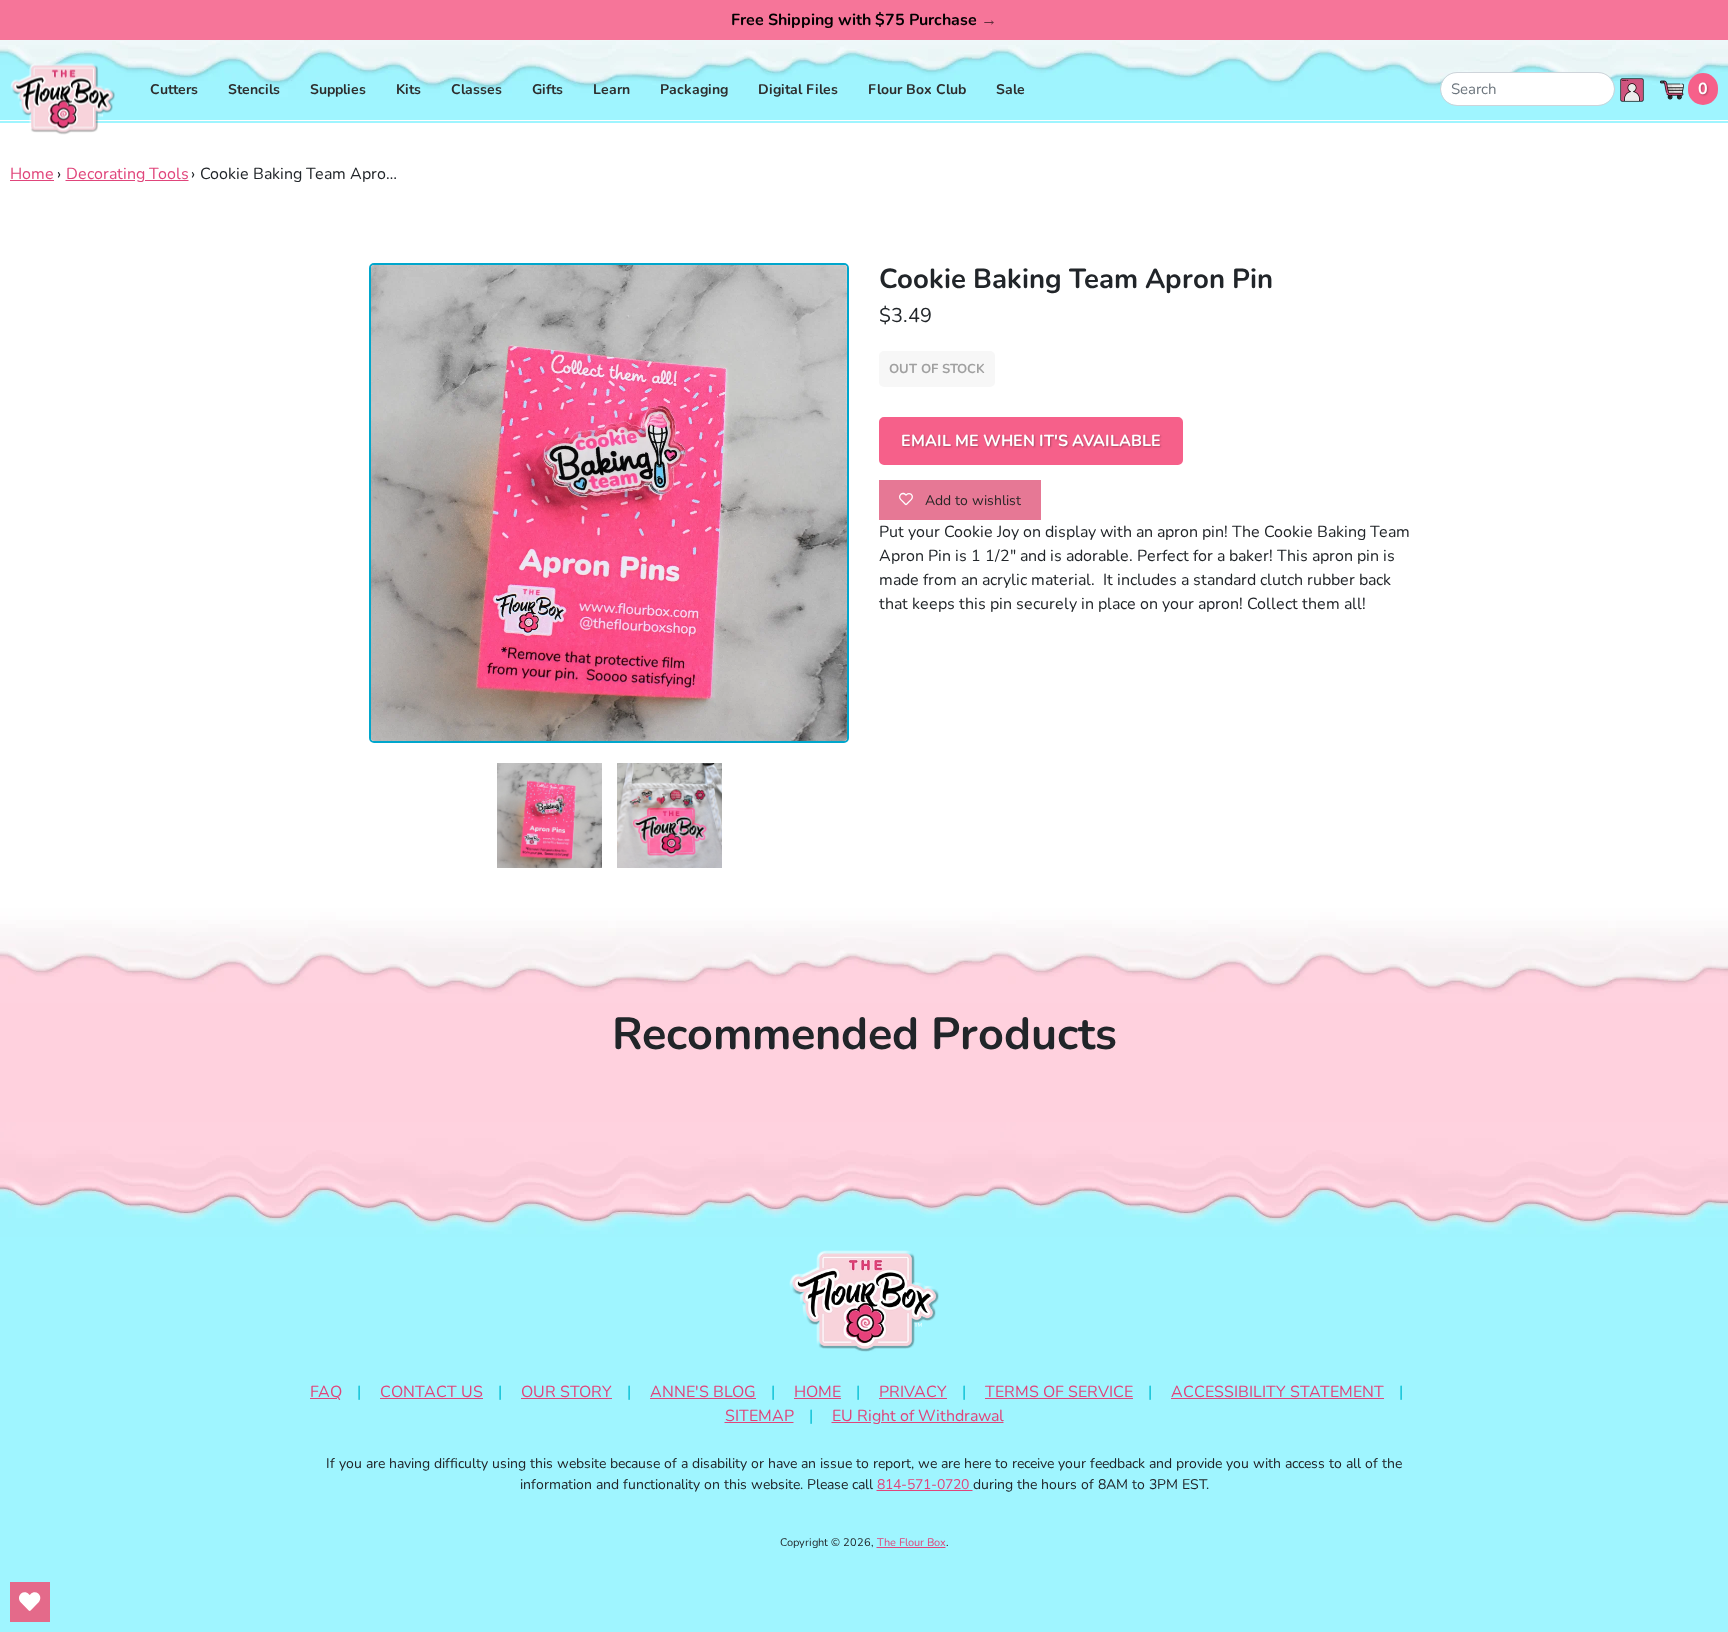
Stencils (254, 89)
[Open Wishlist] (30, 1602)
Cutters (174, 89)
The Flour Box (911, 1542)
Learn (611, 89)
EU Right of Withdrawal (918, 1416)
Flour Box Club (917, 89)
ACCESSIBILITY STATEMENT (1277, 1392)
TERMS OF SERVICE (1059, 1392)
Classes (476, 89)
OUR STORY (566, 1392)
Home (32, 174)
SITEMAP (759, 1416)
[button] (549, 815)
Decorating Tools (127, 174)
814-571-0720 (925, 1484)
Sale (1010, 89)
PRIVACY (913, 1392)
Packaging (694, 89)
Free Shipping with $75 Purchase (864, 20)
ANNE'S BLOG (703, 1392)
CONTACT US (431, 1392)
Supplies (338, 89)
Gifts (547, 89)
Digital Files (798, 89)
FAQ (326, 1392)
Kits (408, 89)
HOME (817, 1392)
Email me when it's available (1031, 441)
